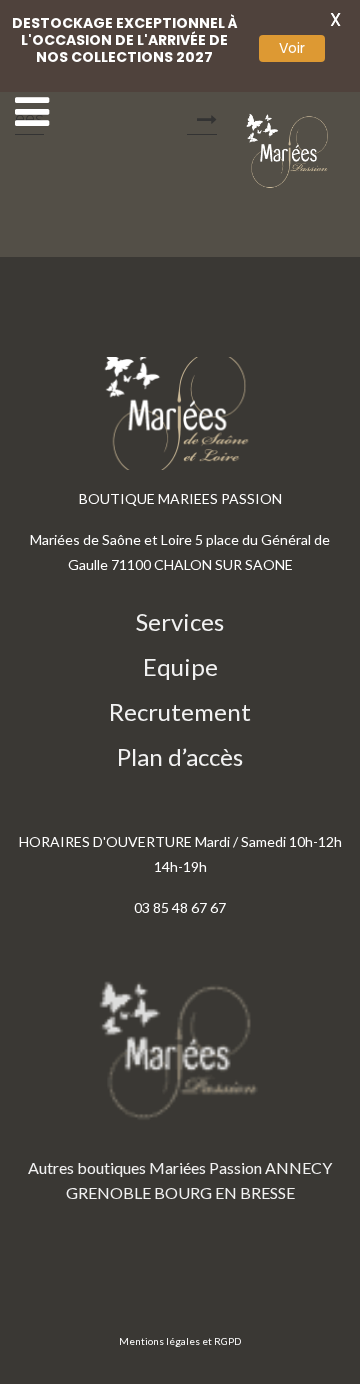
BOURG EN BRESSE (224, 1192)
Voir (292, 48)
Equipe (180, 666)
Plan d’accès (180, 756)
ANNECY (298, 1167)
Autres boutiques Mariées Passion (145, 1167)
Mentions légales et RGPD (180, 1341)
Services (180, 621)
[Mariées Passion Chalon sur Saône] (290, 151)
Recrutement (180, 711)
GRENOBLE (108, 1192)
